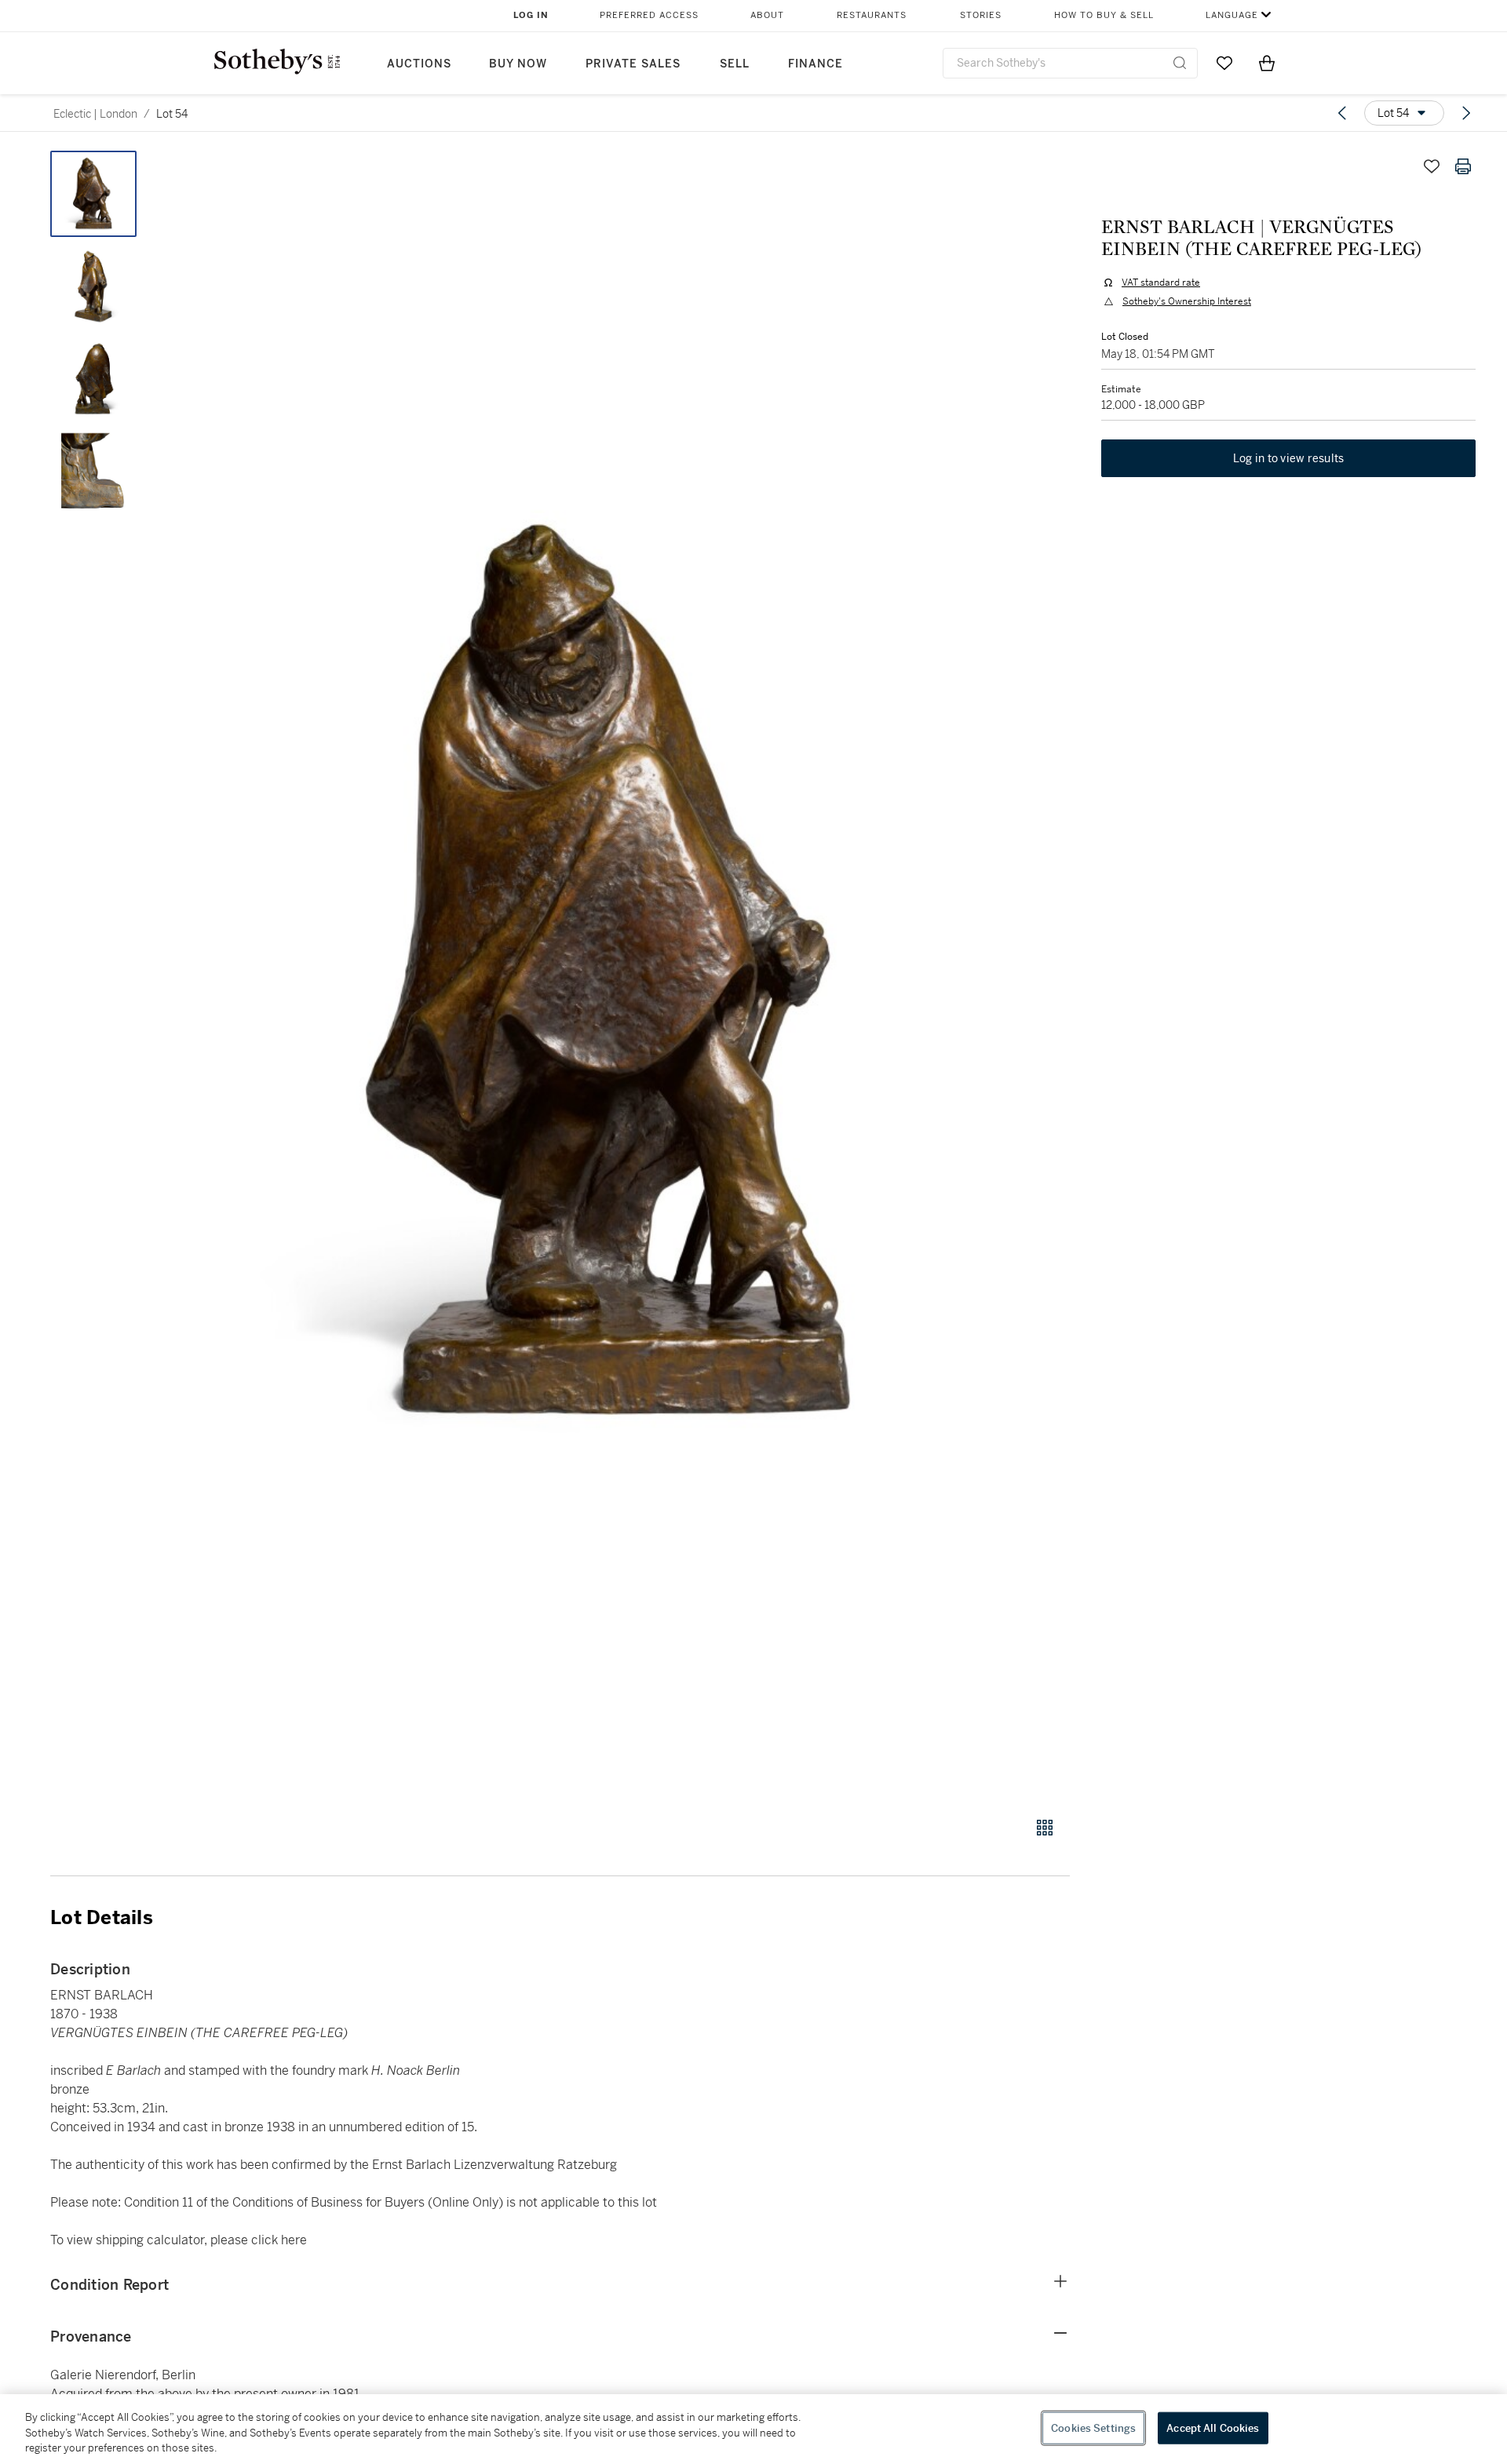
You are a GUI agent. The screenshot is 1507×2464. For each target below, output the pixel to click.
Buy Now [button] (518, 64)
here (294, 2240)
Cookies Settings (1093, 2428)
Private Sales (633, 64)
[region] (753, 2429)
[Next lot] (1466, 113)
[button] (620, 975)
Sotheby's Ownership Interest (1187, 301)
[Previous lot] (1342, 113)
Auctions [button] (419, 64)
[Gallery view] (1045, 1828)
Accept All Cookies (1213, 2428)
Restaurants (872, 15)
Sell (735, 64)
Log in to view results (1289, 458)
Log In (531, 15)
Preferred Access (649, 15)
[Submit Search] (1180, 63)
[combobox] (1070, 63)
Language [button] (1232, 15)
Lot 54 (172, 114)
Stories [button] (981, 15)
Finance (816, 64)
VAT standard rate (1161, 282)
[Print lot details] (1463, 166)
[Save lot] (1432, 166)
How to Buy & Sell (1104, 15)
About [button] (767, 15)
